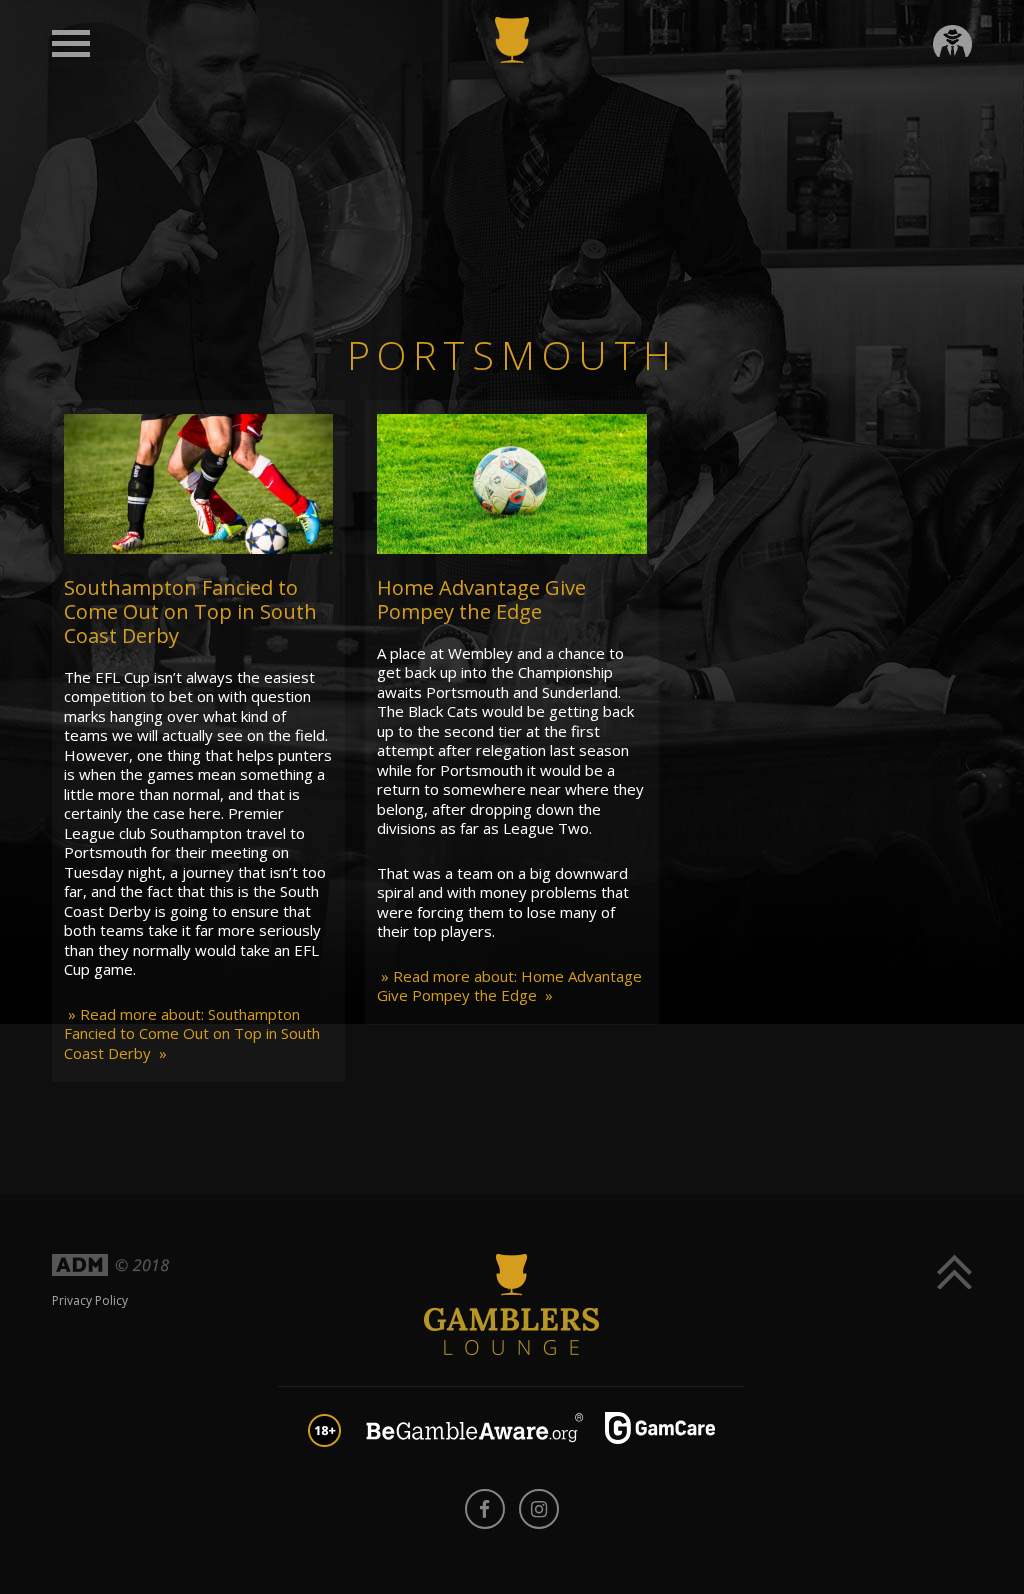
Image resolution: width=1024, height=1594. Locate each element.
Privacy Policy (90, 1300)
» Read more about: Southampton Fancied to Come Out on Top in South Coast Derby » (192, 1033)
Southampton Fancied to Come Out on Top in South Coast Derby (190, 611)
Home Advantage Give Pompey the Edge (481, 599)
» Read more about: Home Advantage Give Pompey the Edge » (509, 986)
